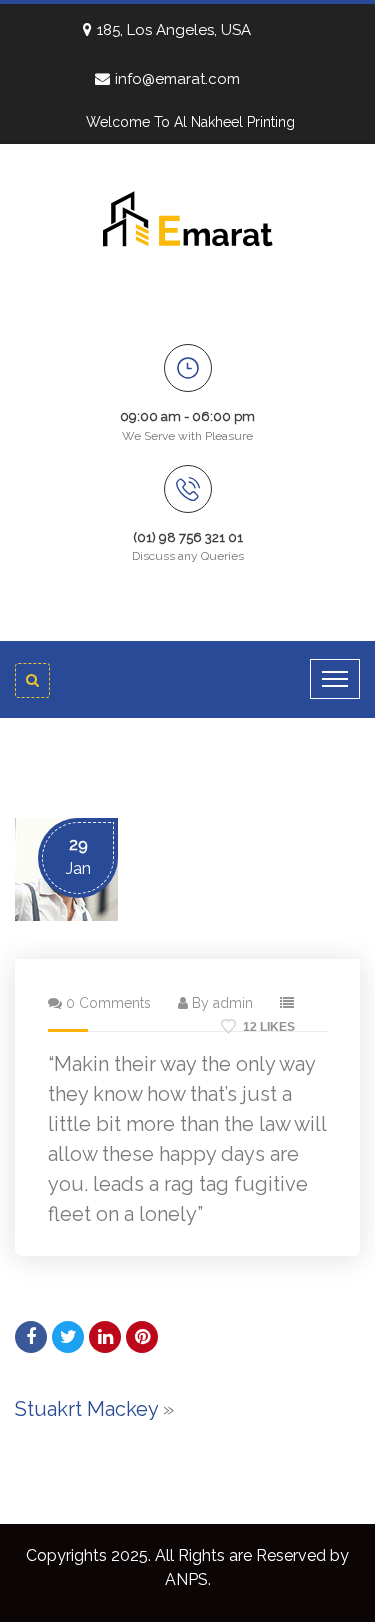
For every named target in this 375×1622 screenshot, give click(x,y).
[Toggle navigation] (335, 679)
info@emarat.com (177, 79)
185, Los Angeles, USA (174, 30)
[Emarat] (188, 217)
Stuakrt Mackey (86, 1409)
